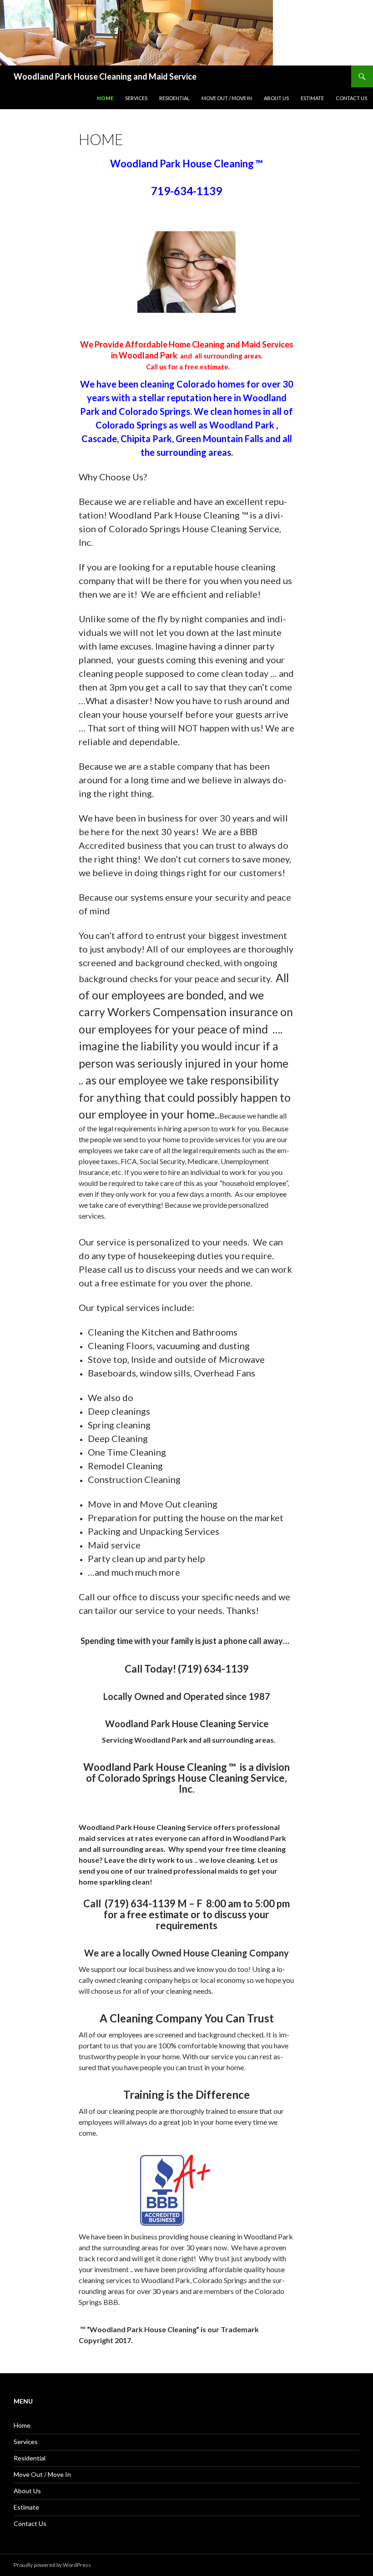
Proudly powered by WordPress (52, 2565)
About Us (276, 98)
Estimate (312, 98)
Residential (174, 98)
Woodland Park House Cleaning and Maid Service (105, 76)
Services (136, 98)
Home (105, 98)
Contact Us (351, 98)
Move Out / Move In (227, 98)
